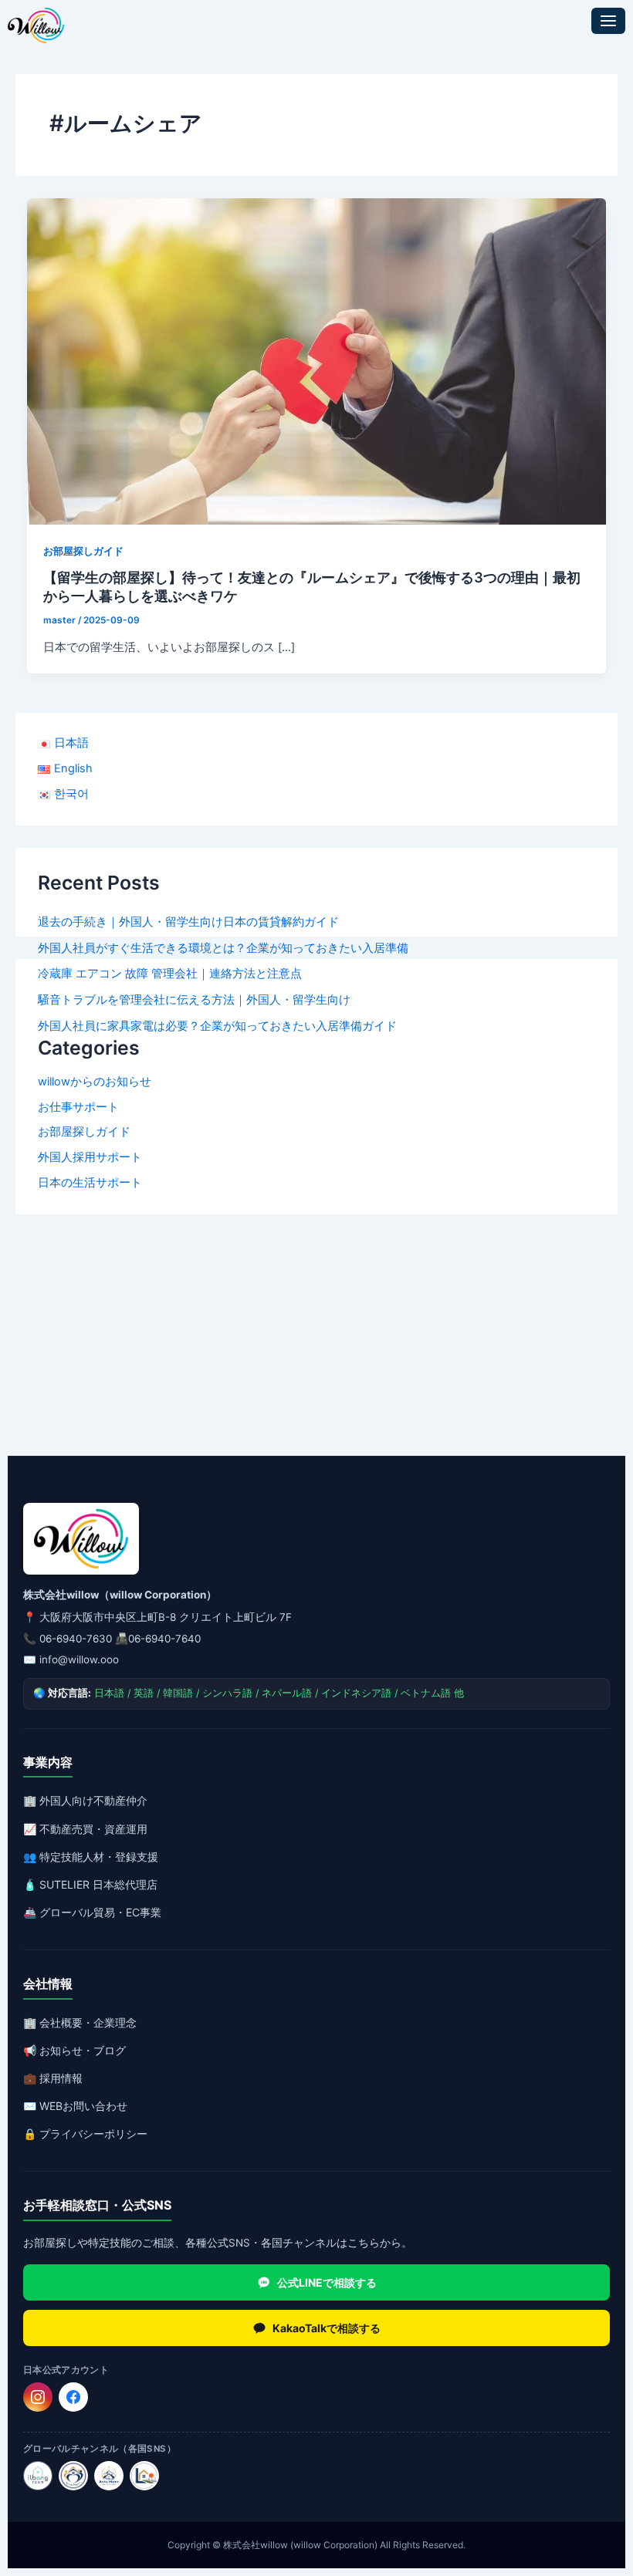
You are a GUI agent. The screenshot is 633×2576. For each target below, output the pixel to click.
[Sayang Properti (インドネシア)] (73, 2476)
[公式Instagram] (38, 2397)
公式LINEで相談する (327, 2282)
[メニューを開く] (608, 21)
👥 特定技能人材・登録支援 (91, 1857)
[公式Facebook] (73, 2397)
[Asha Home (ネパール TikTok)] (109, 2476)
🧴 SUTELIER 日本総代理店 (90, 1884)
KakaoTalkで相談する (327, 2328)
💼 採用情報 (53, 2078)
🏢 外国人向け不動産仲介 (85, 1800)
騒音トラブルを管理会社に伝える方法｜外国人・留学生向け (194, 1000)
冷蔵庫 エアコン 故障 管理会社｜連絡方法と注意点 (170, 974)
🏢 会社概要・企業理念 (80, 2022)
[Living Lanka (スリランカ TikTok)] (144, 2476)
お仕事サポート (78, 1107)
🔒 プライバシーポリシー (85, 2134)
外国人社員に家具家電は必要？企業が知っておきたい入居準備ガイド (217, 1026)
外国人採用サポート (90, 1157)
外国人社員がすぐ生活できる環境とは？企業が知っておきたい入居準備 (223, 948)
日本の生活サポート (90, 1183)
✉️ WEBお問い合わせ (75, 2106)
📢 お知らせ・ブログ (74, 2050)
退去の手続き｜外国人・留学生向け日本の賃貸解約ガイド (188, 922)
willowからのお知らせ (95, 1082)
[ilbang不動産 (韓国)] (38, 2476)
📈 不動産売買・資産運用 (85, 1829)
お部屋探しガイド (84, 1132)
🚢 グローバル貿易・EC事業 (92, 1912)
